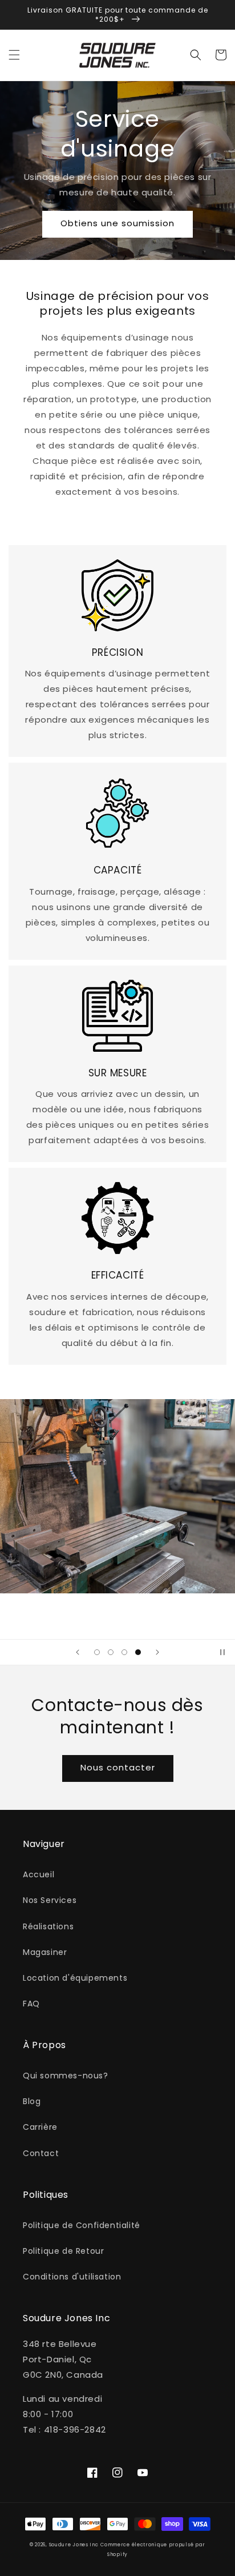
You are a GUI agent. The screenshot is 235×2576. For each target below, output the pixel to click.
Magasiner (45, 1952)
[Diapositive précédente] (78, 1652)
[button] (14, 55)
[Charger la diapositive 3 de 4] (124, 1652)
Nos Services (50, 1900)
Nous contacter (118, 1767)
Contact (41, 2153)
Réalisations (48, 1926)
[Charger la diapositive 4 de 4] (138, 1652)
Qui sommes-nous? (66, 2076)
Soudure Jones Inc (74, 2545)
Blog (32, 2101)
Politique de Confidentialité (82, 2225)
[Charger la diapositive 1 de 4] (97, 1652)
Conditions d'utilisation (72, 2277)
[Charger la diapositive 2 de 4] (111, 1652)
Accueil (39, 1874)
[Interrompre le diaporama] (222, 1652)
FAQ (31, 2004)
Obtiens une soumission (117, 223)
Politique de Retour (63, 2251)
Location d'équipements (75, 1978)
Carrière (40, 2127)
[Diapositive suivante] (157, 1652)
